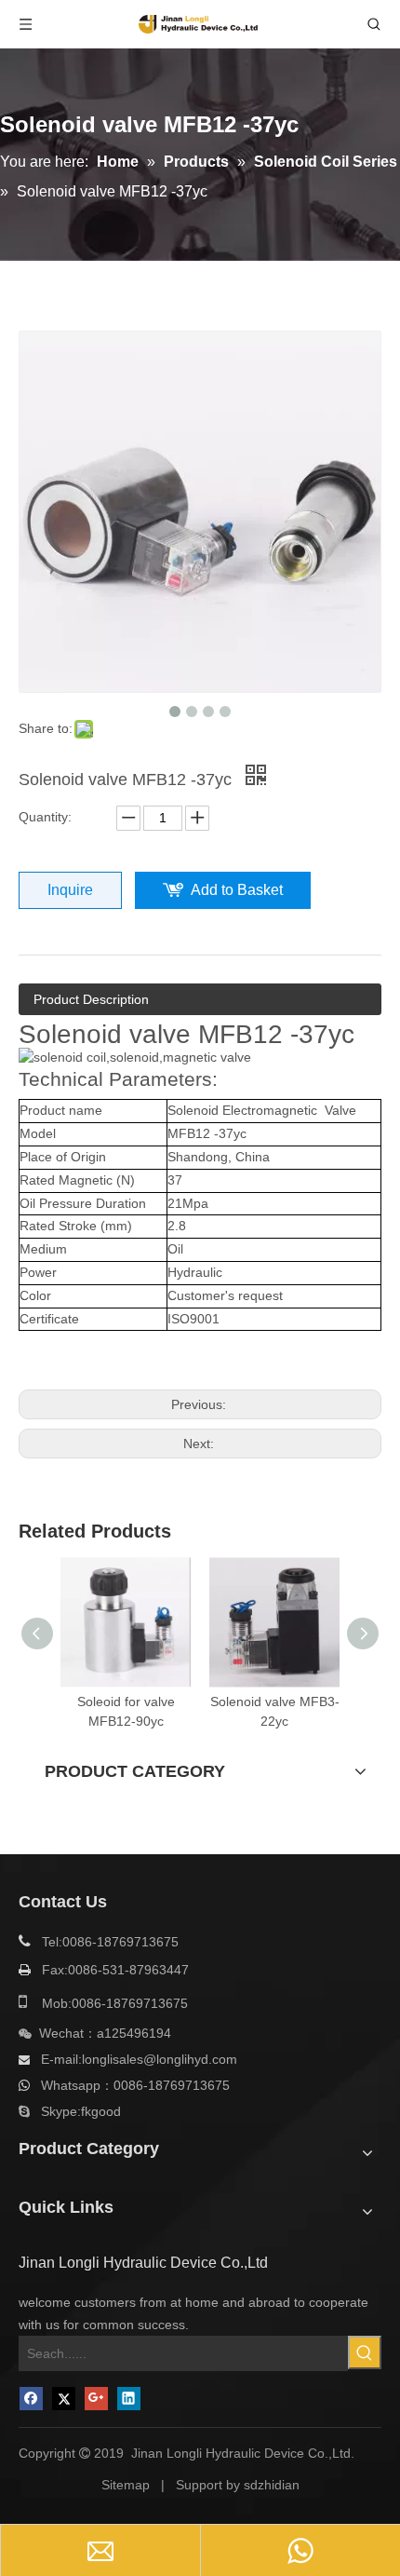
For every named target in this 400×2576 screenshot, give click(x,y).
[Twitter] (64, 2399)
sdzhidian (272, 2485)
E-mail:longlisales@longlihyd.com (139, 2059)
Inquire (70, 890)
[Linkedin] (129, 2399)
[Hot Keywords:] (365, 2352)
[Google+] (96, 2399)
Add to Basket (237, 890)
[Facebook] (31, 2399)
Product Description (91, 999)
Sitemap (126, 2485)
